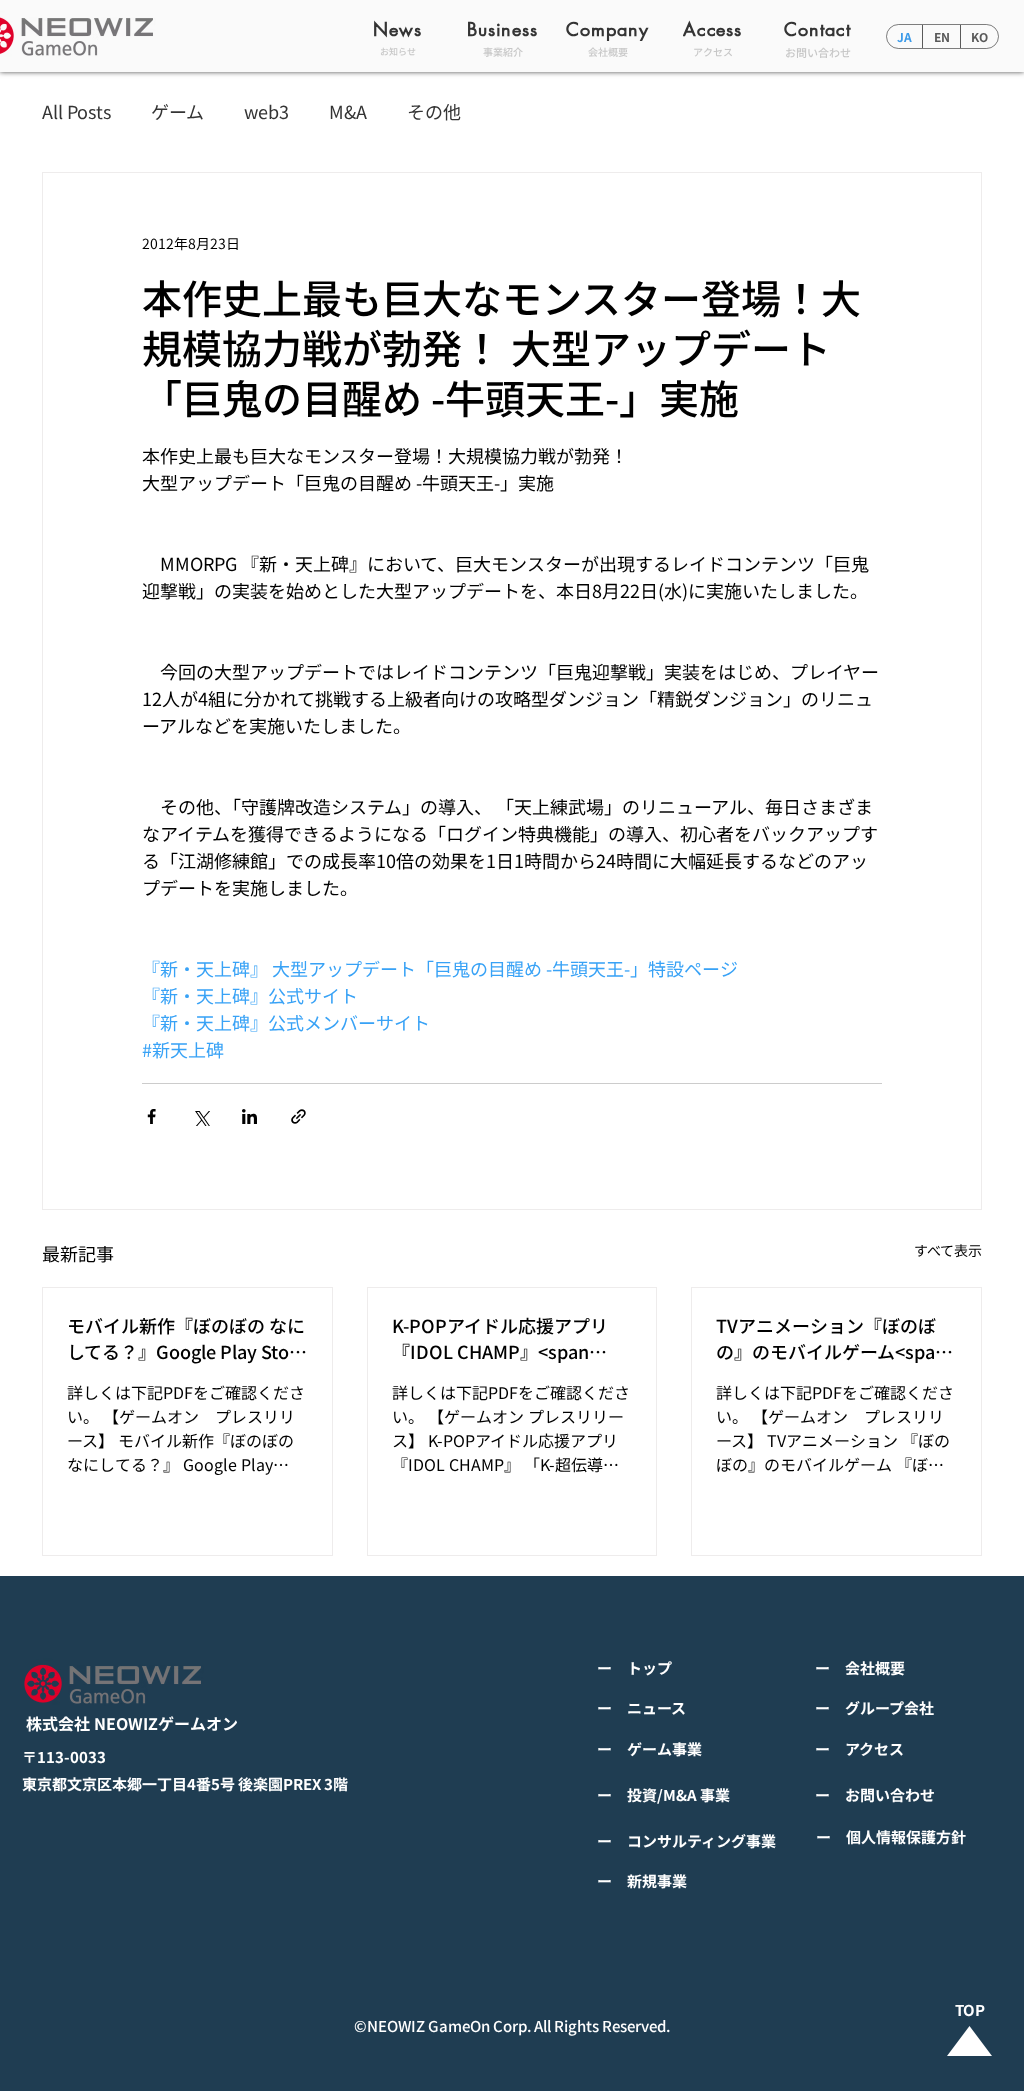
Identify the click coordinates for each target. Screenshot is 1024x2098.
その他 (434, 111)
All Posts (76, 111)
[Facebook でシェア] (151, 1116)
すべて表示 (948, 1250)
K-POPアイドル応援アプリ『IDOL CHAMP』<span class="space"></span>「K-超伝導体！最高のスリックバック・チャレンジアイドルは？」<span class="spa (508, 1338)
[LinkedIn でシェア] (249, 1116)
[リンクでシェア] (298, 1116)
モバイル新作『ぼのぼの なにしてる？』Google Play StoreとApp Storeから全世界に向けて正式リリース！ (186, 1338)
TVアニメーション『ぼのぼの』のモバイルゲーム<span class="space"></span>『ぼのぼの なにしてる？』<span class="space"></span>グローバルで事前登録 (833, 1338)
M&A (348, 111)
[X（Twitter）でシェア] (200, 1116)
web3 (266, 111)
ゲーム (177, 111)
